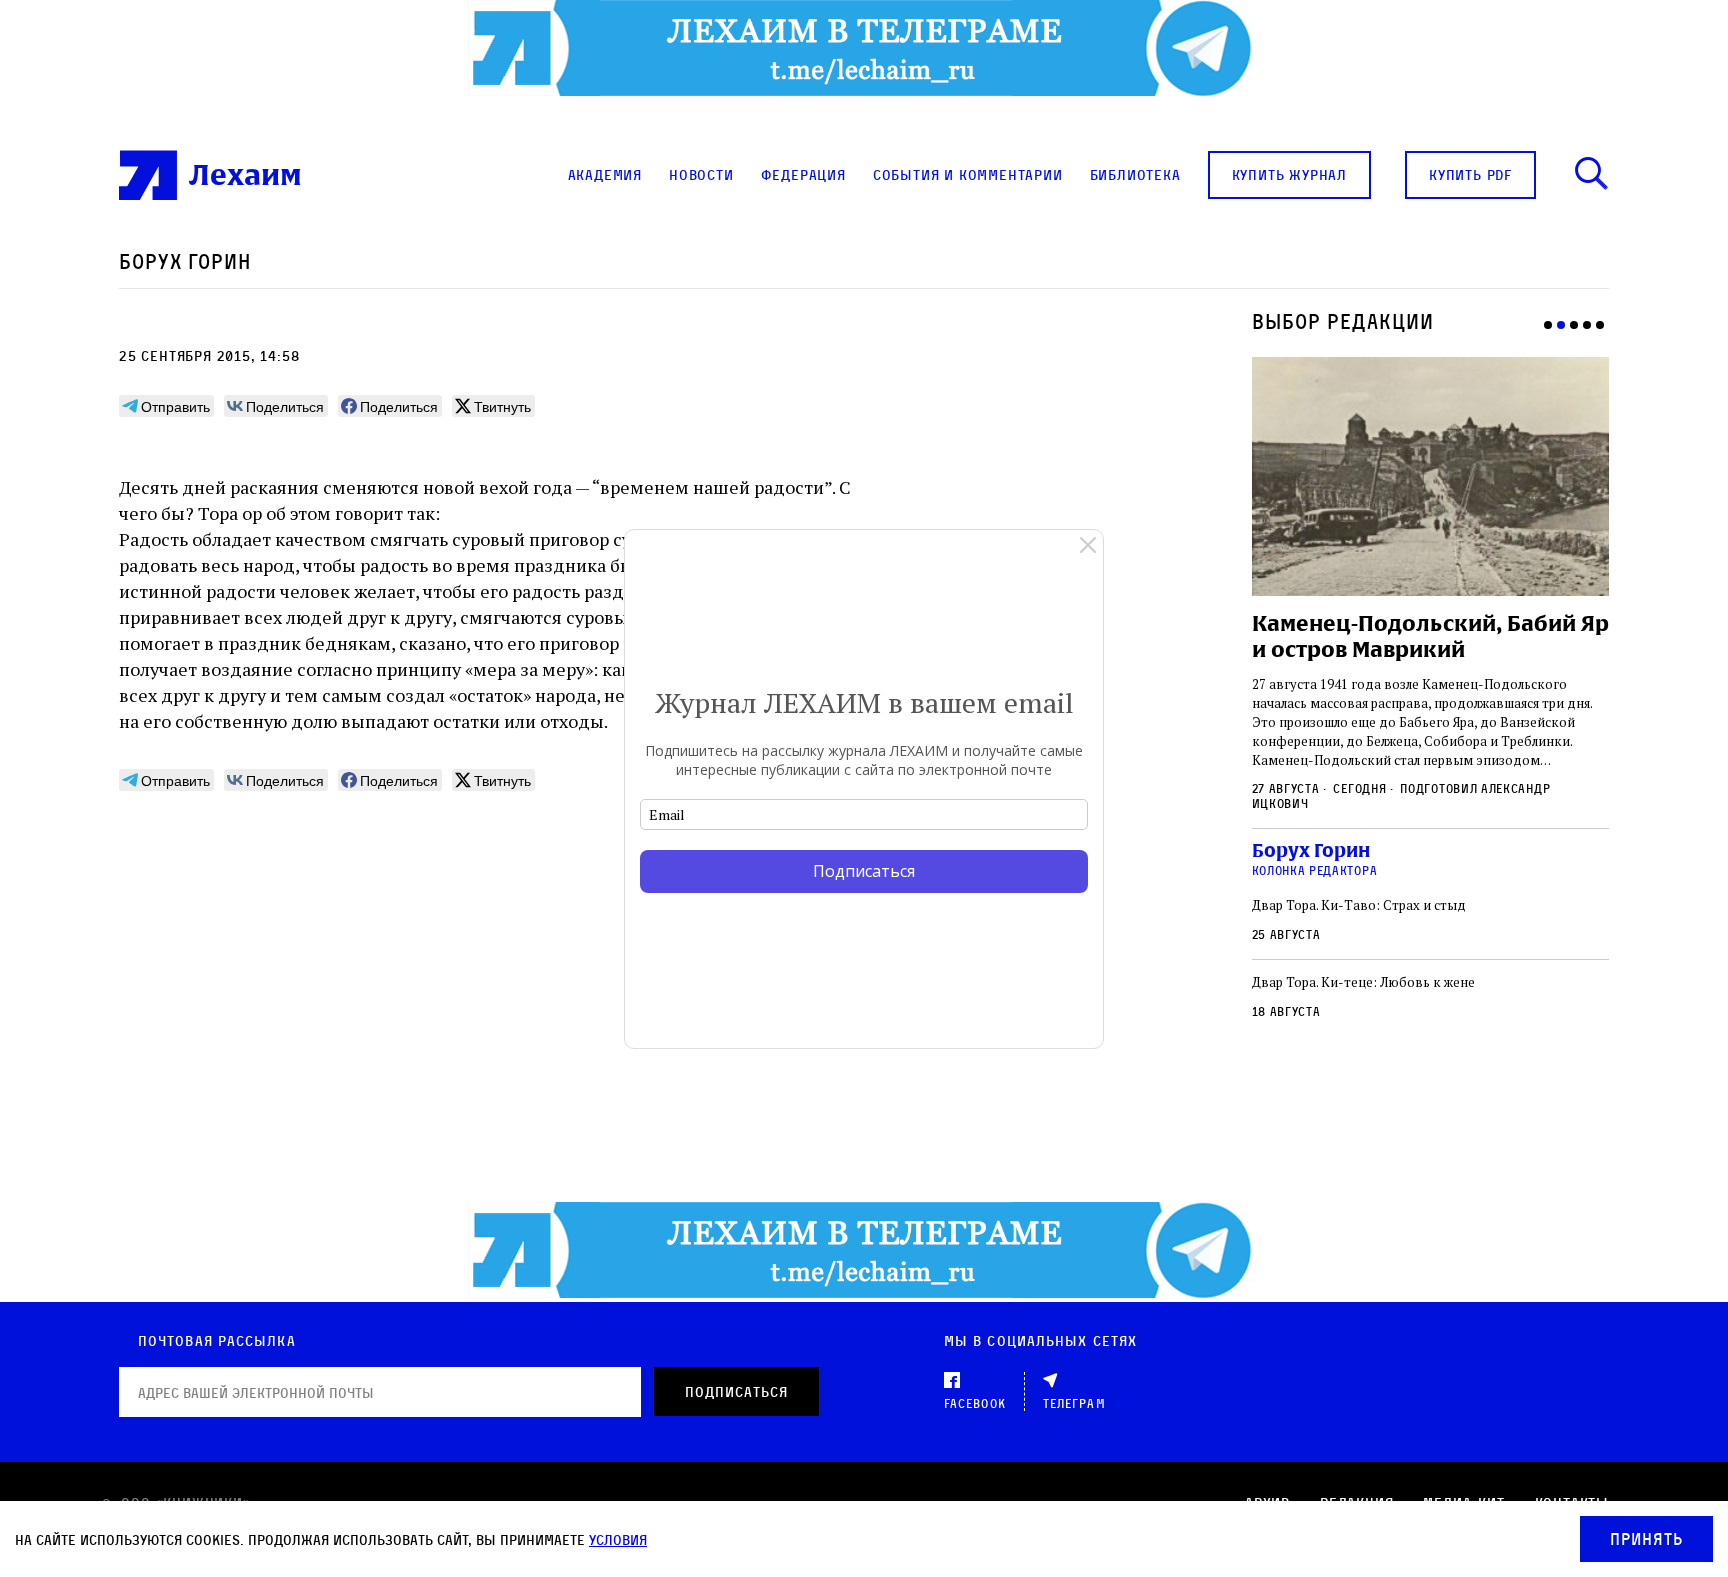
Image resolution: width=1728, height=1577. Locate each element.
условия (618, 1539)
